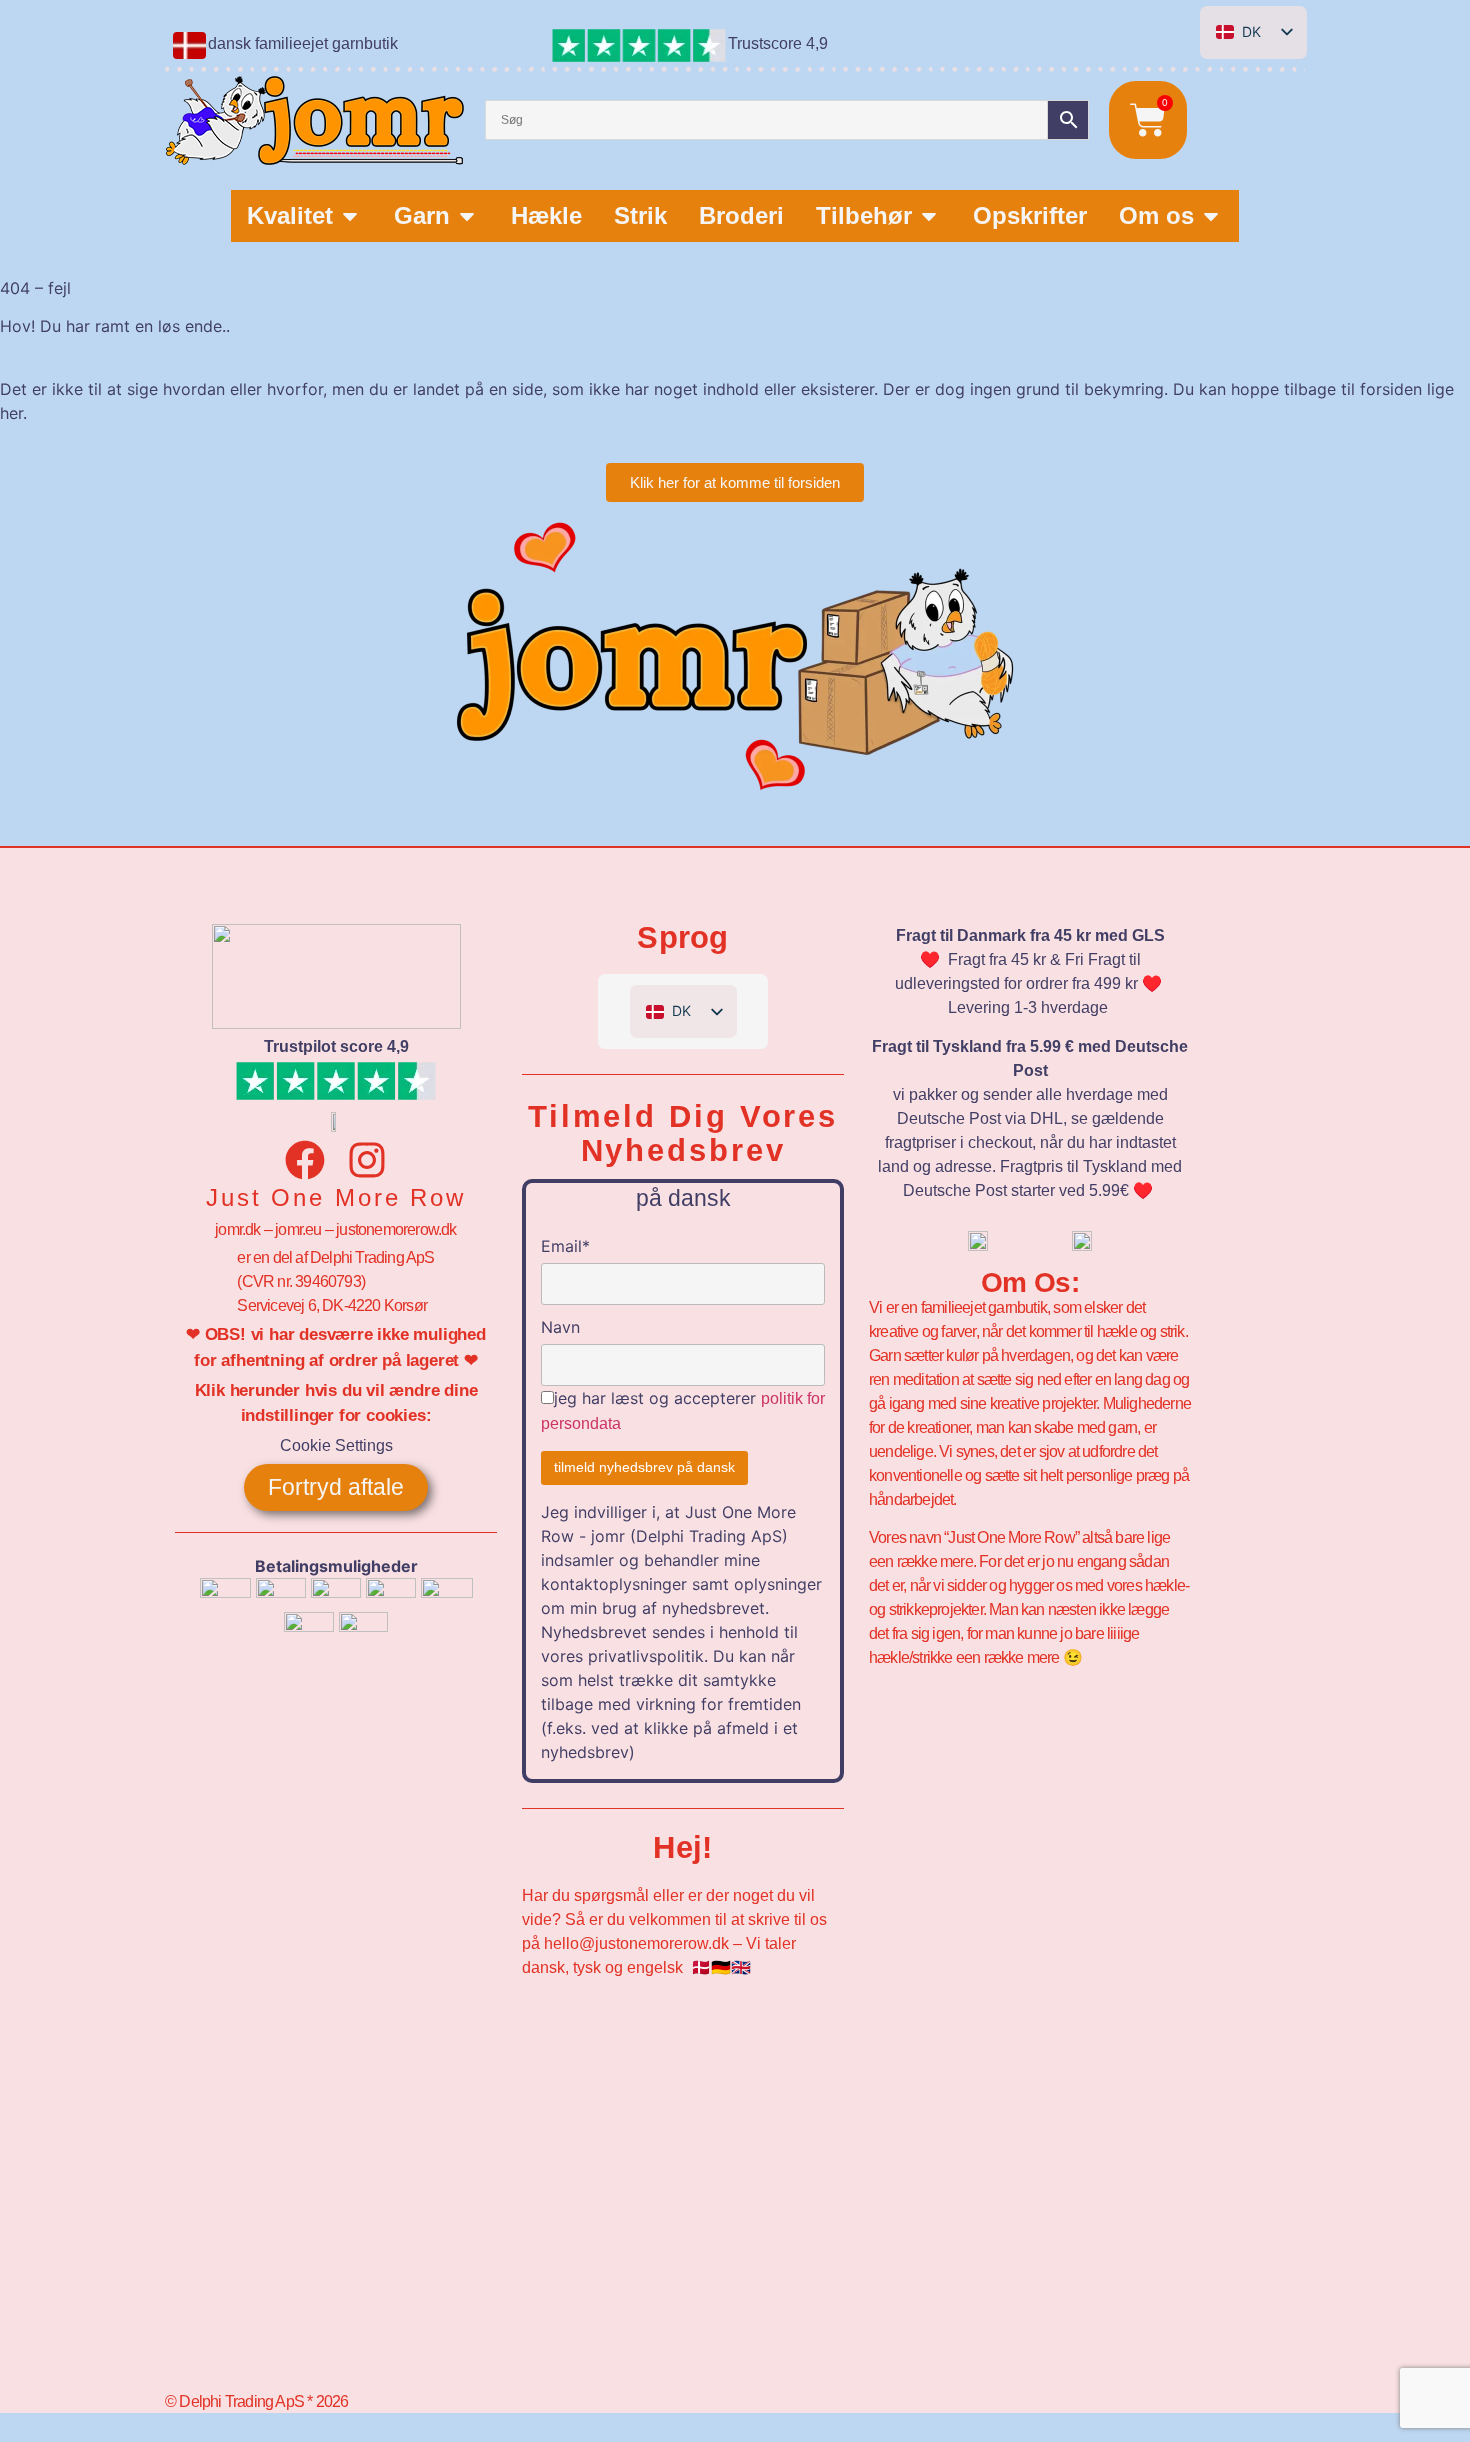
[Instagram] (367, 1160)
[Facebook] (305, 1160)
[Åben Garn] (467, 216)
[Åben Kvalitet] (350, 216)
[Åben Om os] (1211, 216)
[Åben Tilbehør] (929, 216)
